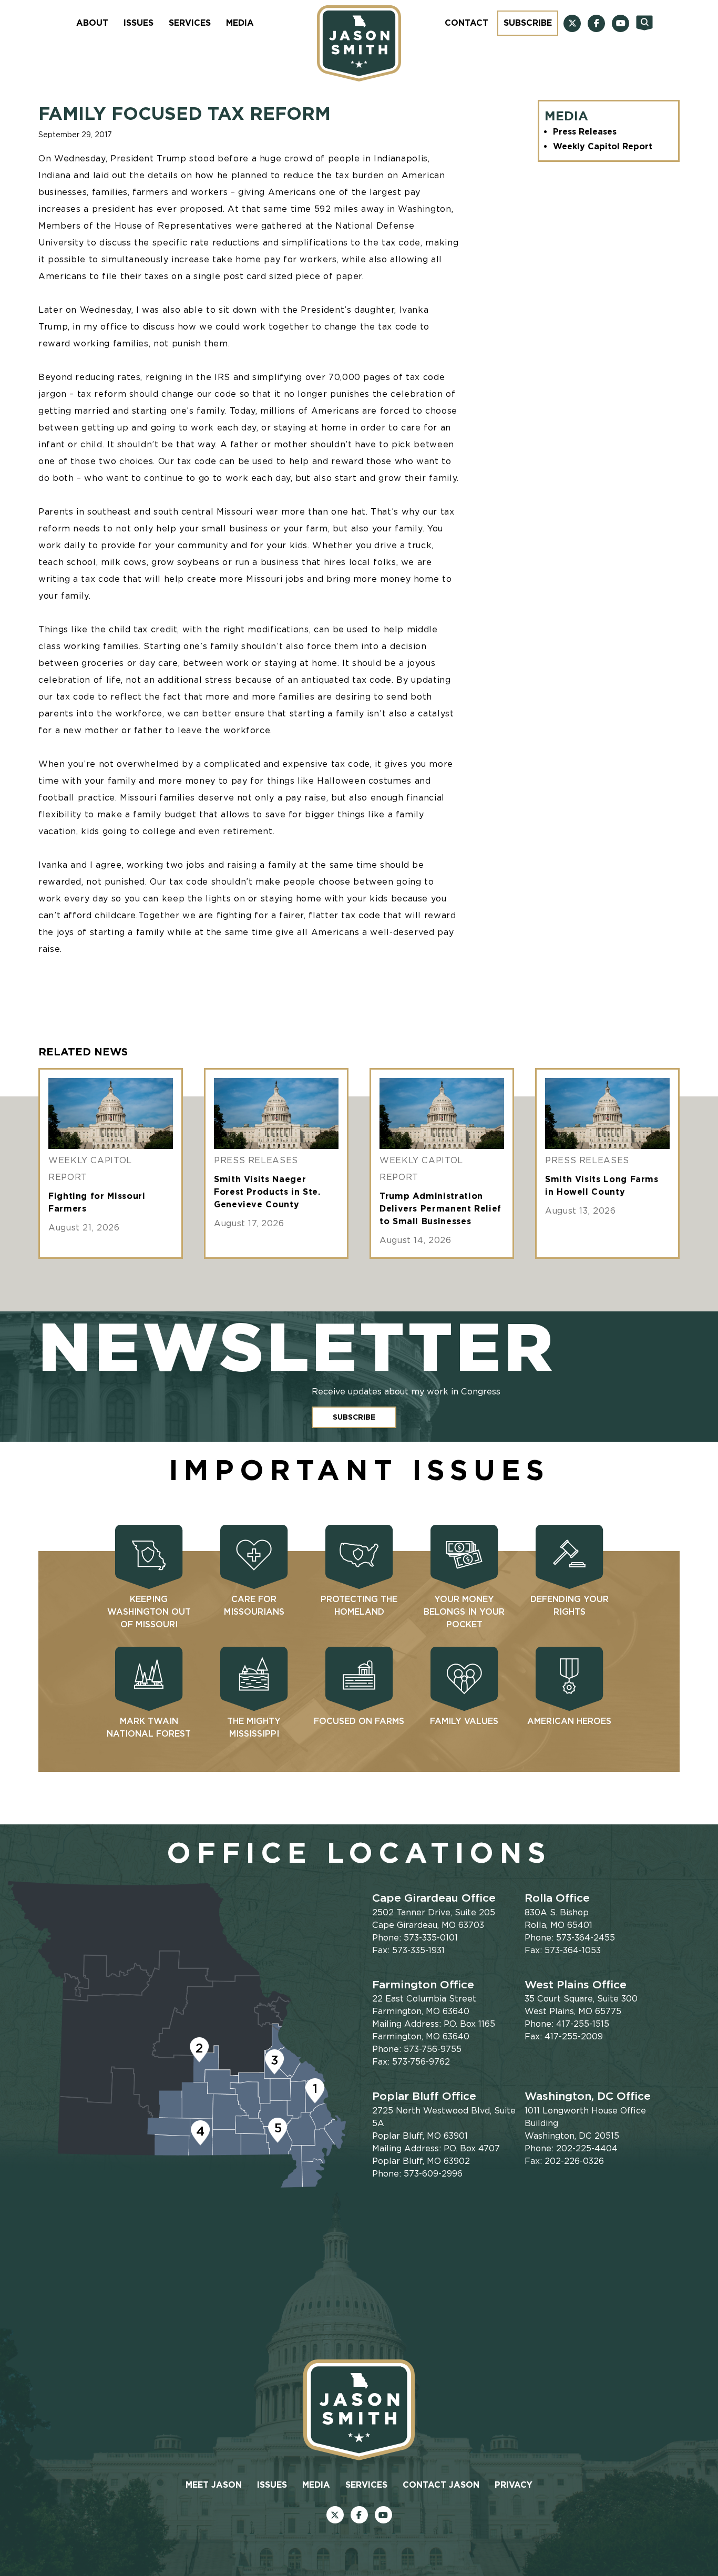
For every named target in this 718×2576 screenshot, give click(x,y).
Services (190, 23)
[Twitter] (572, 23)
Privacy (514, 2485)
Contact (466, 23)
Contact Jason (441, 2485)
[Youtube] (620, 23)
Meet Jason (214, 2485)
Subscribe (528, 23)
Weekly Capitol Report (603, 146)
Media (240, 23)
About (92, 23)
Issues (139, 23)
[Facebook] (596, 23)
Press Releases (585, 132)
